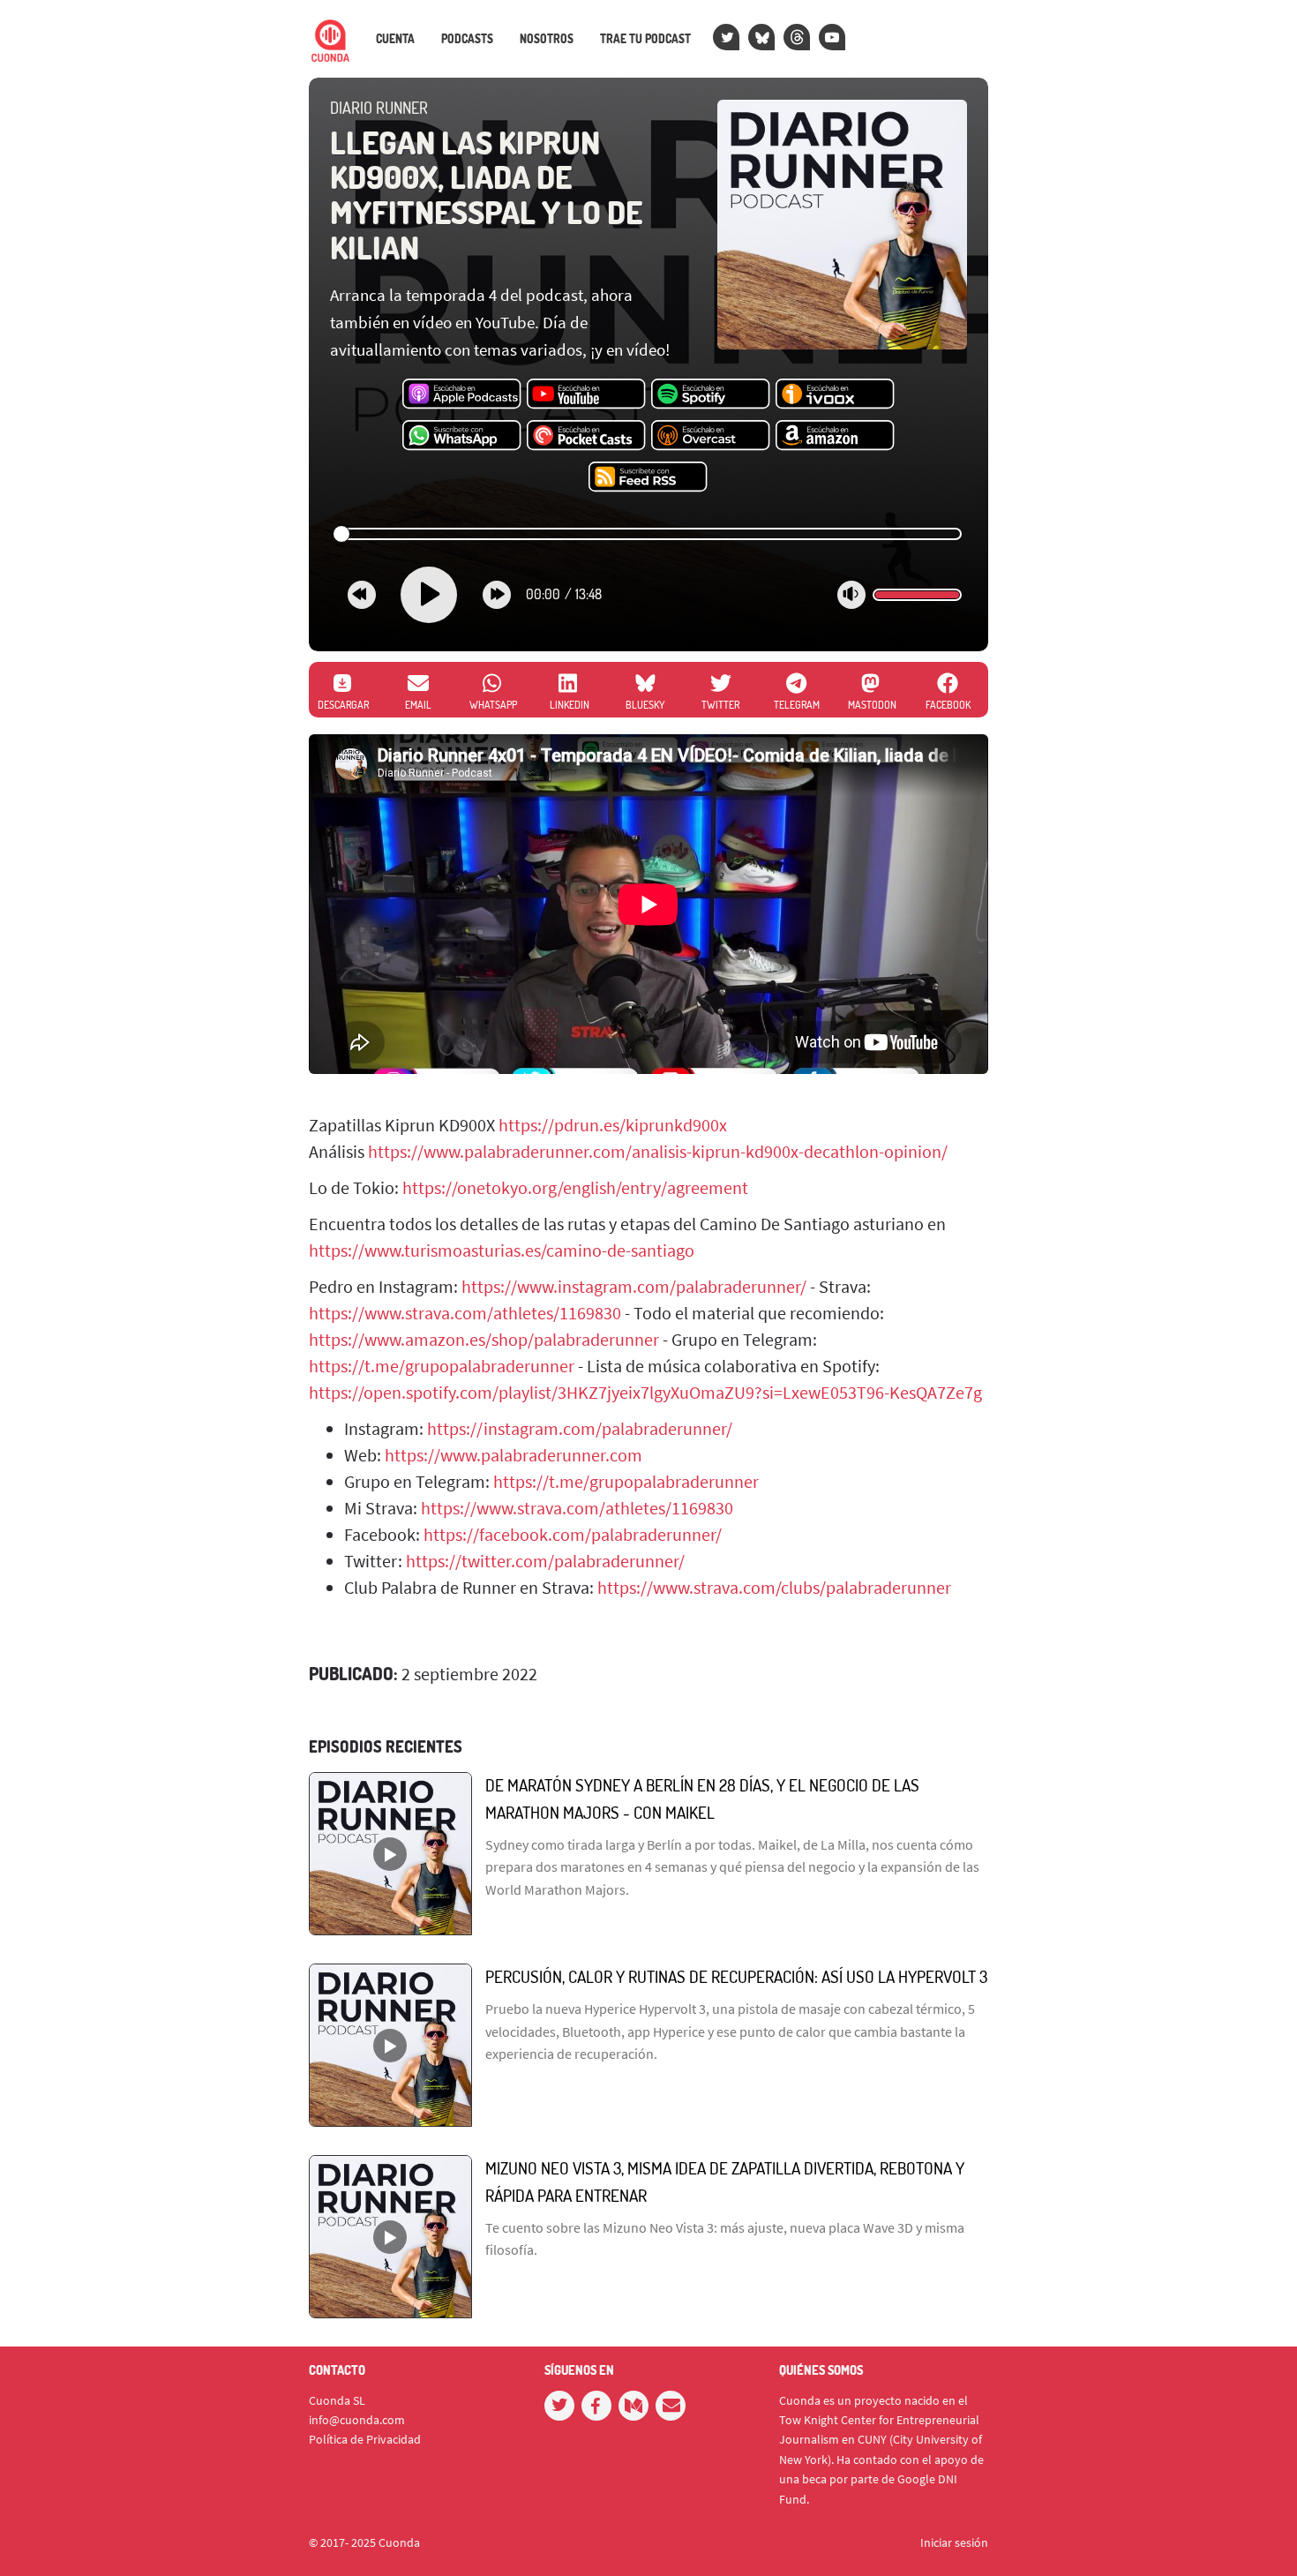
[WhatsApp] (462, 436)
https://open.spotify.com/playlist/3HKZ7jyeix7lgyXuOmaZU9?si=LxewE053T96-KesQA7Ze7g (645, 1392)
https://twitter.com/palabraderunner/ (545, 1561)
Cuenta (395, 39)
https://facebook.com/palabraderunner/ (573, 1534)
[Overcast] (711, 436)
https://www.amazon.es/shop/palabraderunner (484, 1339)
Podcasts (467, 39)
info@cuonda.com (357, 2420)
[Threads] (797, 37)
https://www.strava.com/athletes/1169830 (465, 1313)
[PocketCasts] (586, 436)
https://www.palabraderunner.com (514, 1455)
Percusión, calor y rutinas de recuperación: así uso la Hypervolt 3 (736, 1976)
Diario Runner (379, 108)
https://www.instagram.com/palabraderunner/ (634, 1286)
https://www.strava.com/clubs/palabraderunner (774, 1587)
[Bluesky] (761, 37)
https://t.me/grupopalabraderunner (442, 1366)
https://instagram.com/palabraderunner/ (580, 1428)
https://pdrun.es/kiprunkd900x (613, 1125)
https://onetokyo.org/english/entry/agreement (575, 1187)
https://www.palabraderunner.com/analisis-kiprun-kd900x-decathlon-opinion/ (658, 1151)
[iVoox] (835, 394)
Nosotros (547, 39)
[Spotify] (711, 394)
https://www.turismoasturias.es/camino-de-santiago (502, 1250)
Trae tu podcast (645, 39)
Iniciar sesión (954, 2542)
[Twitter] (726, 37)
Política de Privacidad (365, 2439)
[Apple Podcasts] (462, 394)
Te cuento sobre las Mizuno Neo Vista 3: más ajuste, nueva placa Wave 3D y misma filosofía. (725, 2239)
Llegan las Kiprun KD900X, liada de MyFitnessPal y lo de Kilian (486, 195)
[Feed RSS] (648, 477)
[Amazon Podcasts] (835, 436)
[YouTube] (832, 37)
